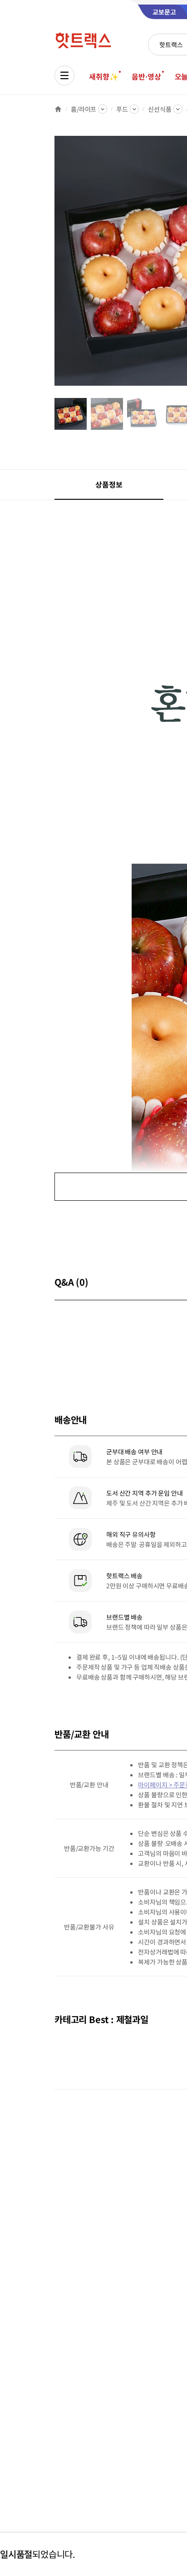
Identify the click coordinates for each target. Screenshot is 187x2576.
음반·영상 (146, 76)
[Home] (58, 109)
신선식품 (160, 109)
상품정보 (109, 484)
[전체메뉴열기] (64, 75)
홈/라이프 (84, 109)
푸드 (122, 109)
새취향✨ (103, 76)
